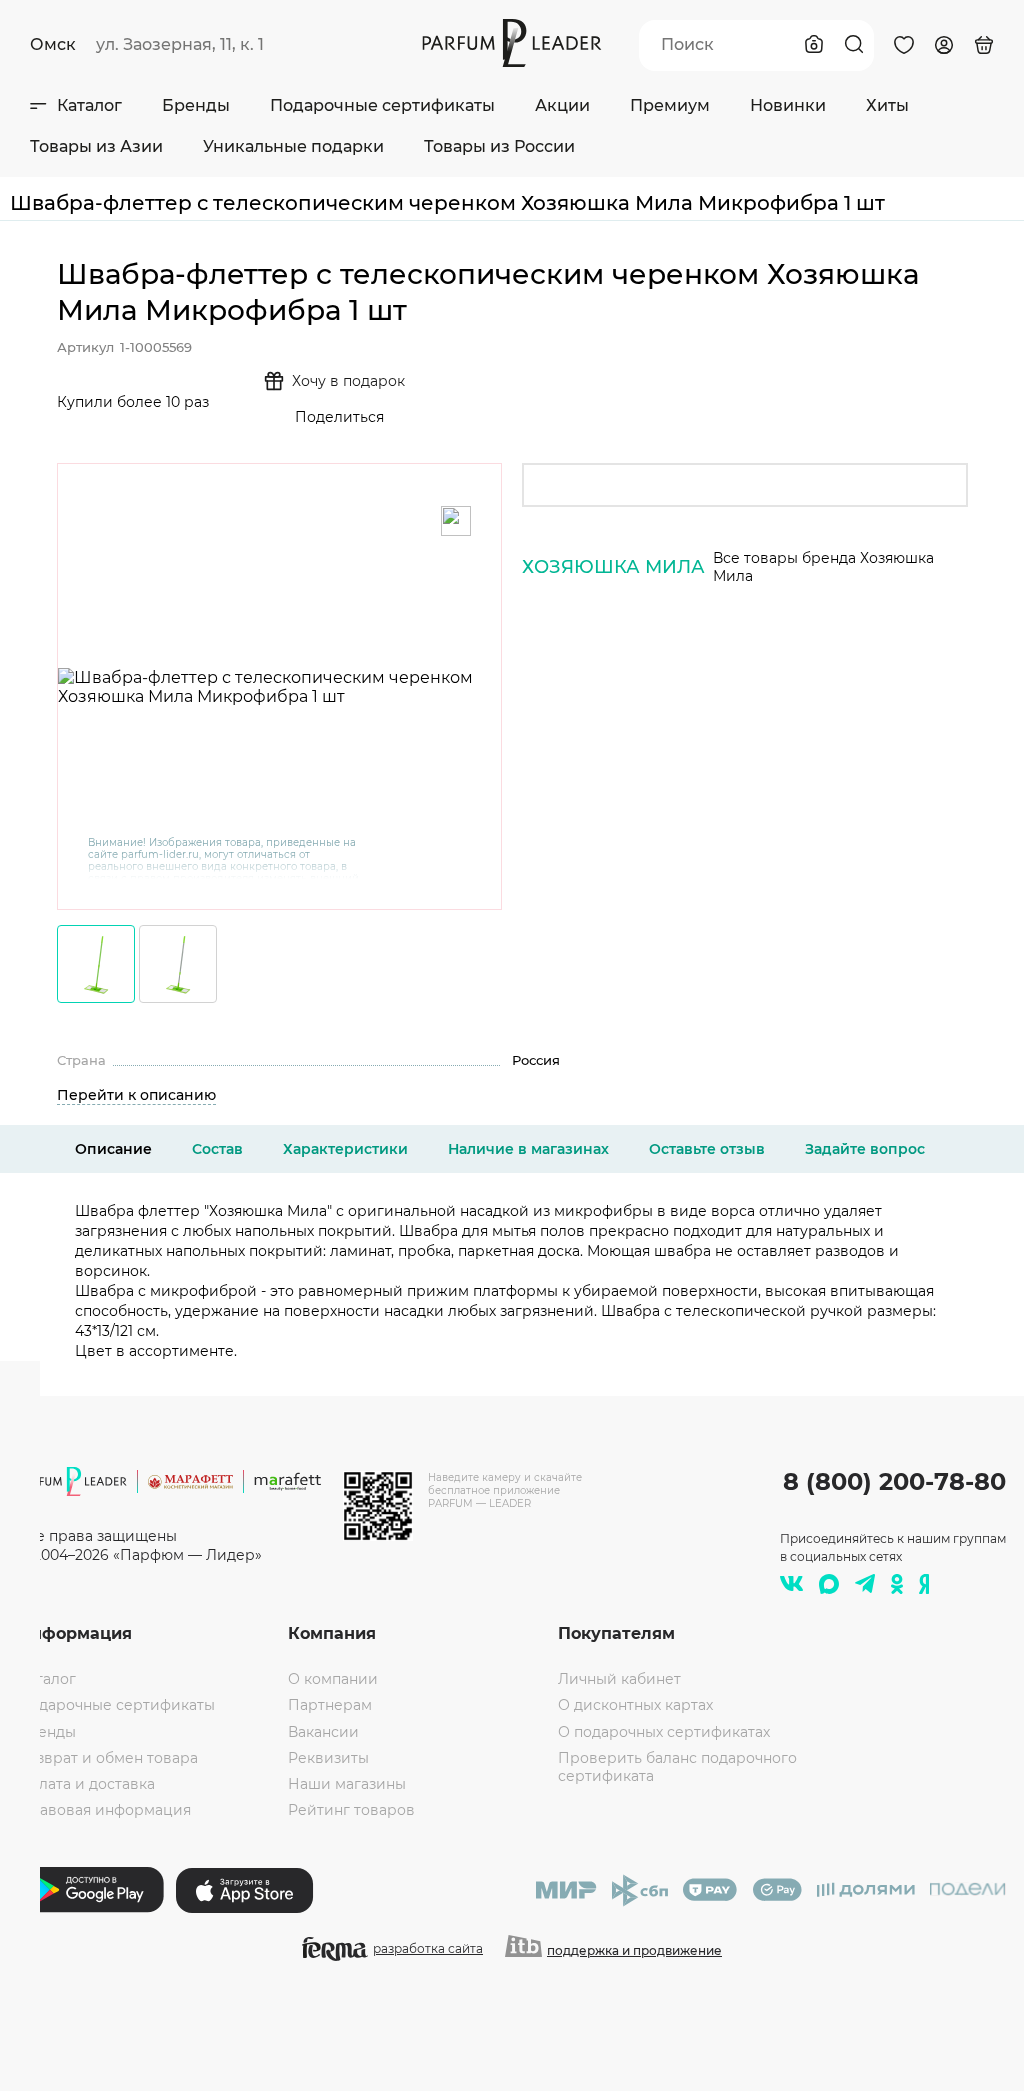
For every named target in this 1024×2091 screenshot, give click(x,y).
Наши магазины (347, 1784)
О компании (333, 1679)
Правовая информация (104, 1810)
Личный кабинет (619, 1679)
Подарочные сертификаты (382, 105)
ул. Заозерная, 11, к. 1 (180, 44)
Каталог (89, 105)
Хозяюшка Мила (613, 567)
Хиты (887, 105)
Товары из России (499, 146)
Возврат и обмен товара (108, 1758)
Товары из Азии (96, 146)
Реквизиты (328, 1758)
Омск (53, 44)
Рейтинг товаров (351, 1810)
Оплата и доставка (86, 1784)
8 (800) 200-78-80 (894, 1481)
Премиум (670, 105)
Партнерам (330, 1705)
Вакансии (323, 1732)
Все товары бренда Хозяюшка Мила (823, 567)
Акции (562, 105)
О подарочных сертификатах (664, 1732)
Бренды (196, 105)
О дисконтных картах (635, 1705)
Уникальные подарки (293, 146)
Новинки (788, 105)
